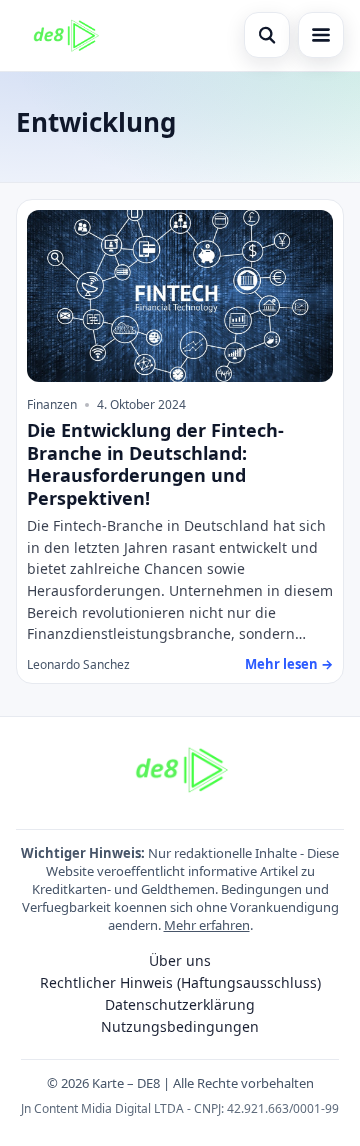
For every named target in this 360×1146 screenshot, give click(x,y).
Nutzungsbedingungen (180, 1026)
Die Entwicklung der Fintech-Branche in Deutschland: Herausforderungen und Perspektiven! (155, 464)
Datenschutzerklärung (180, 1004)
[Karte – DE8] (65, 35)
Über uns (180, 960)
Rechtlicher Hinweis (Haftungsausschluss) (180, 982)
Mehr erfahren (207, 925)
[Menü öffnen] (321, 35)
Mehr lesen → (289, 664)
